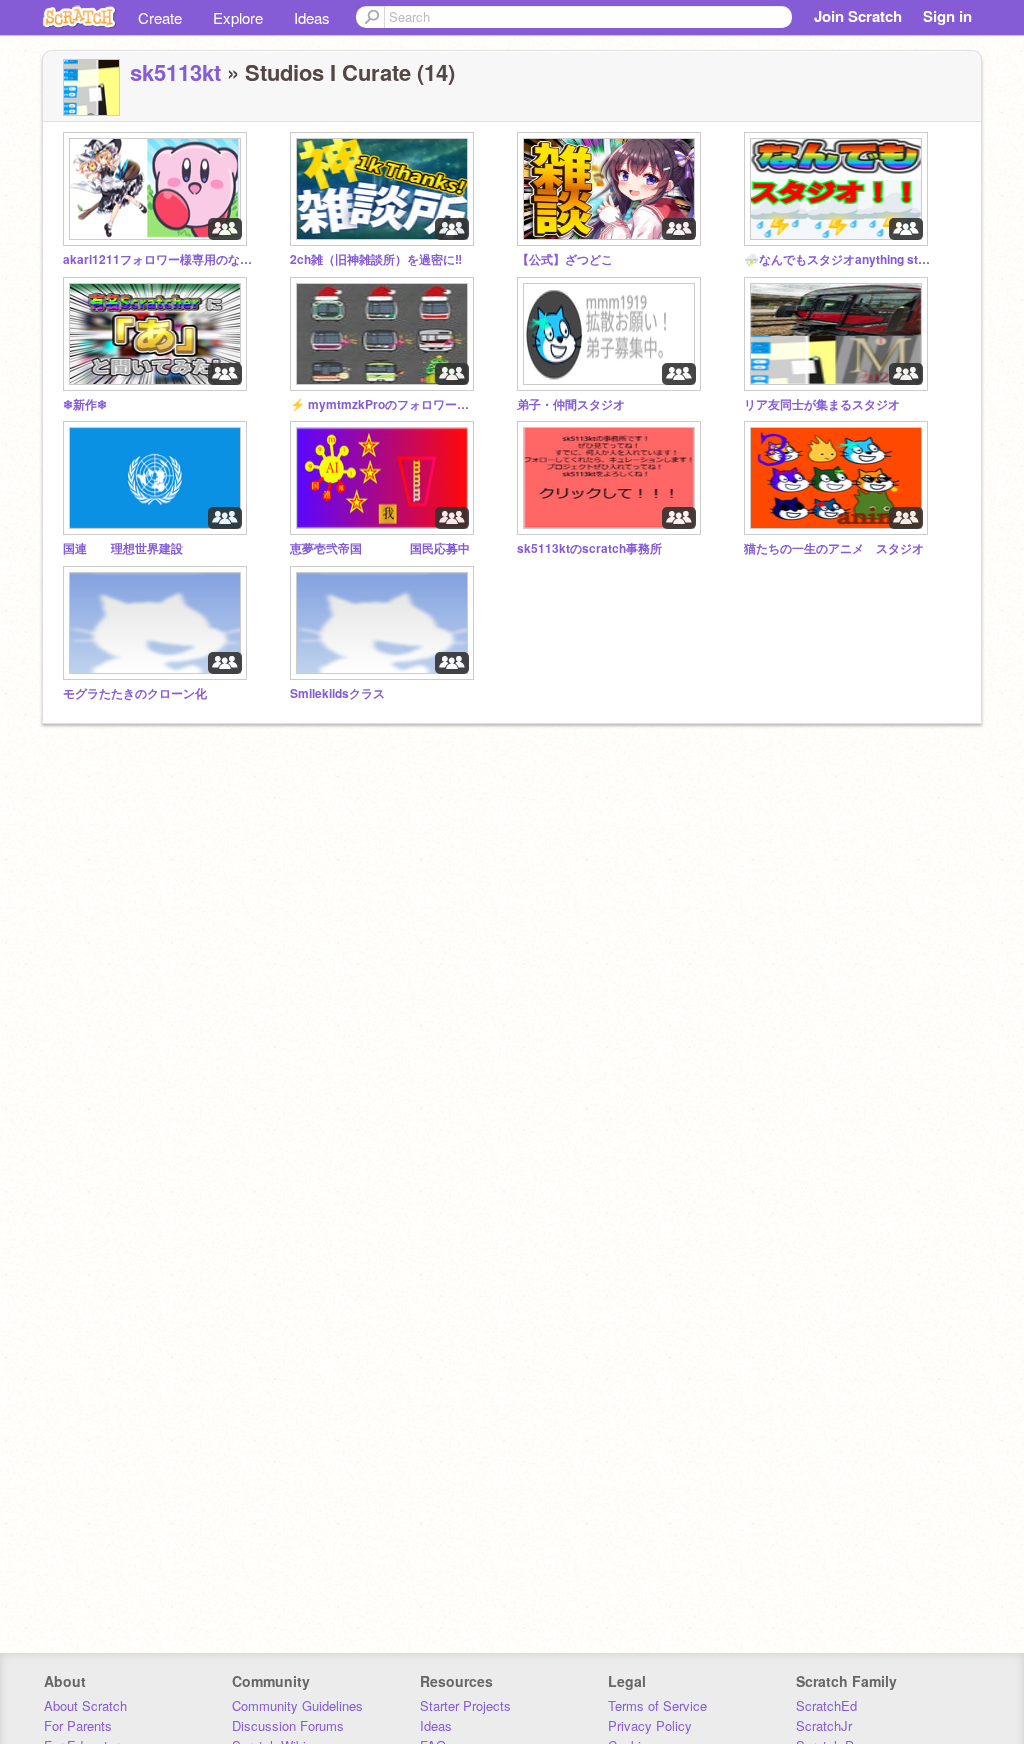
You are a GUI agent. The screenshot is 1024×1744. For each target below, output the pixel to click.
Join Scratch (858, 16)
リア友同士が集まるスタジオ (822, 404)
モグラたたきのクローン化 (135, 693)
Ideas (312, 17)
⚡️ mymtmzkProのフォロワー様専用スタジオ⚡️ (385, 404)
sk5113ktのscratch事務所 (589, 548)
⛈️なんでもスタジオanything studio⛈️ (839, 259)
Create (160, 17)
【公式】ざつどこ (565, 259)
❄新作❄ (85, 404)
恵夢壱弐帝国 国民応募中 (380, 548)
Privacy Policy (650, 1725)
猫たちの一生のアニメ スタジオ (834, 548)
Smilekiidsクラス (337, 693)
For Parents (78, 1725)
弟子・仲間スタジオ (571, 404)
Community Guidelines (297, 1705)
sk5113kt (175, 72)
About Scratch (85, 1705)
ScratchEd (826, 1705)
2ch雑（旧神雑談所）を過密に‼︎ (376, 259)
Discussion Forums (288, 1725)
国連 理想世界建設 (123, 548)
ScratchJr (824, 1725)
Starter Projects (465, 1705)
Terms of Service (657, 1705)
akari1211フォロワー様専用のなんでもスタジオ (158, 259)
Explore (238, 17)
